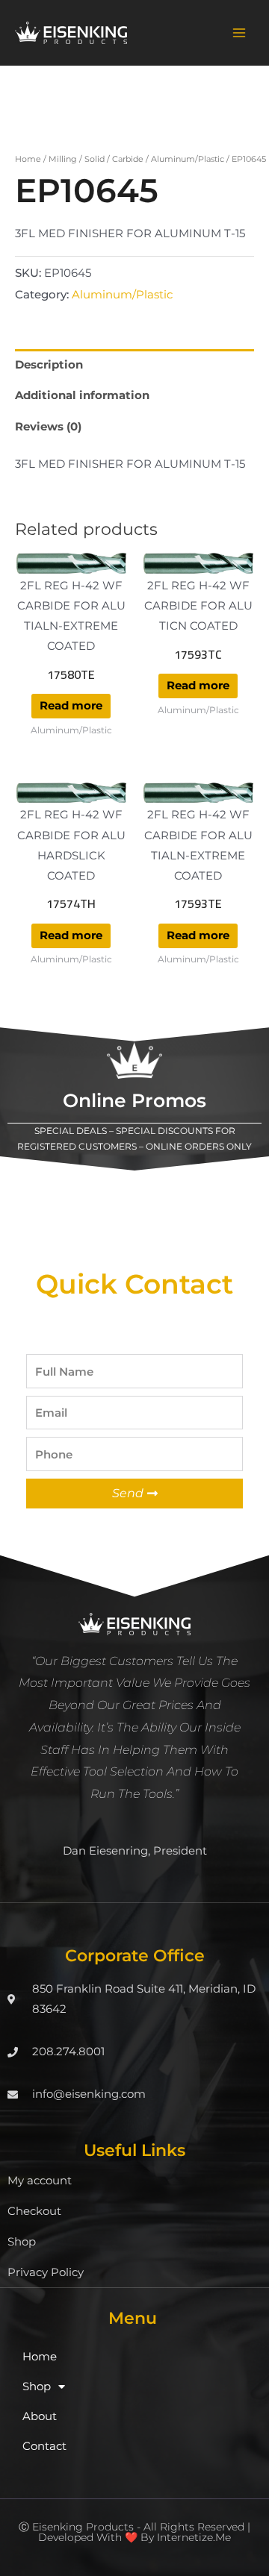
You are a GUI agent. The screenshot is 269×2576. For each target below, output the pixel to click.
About (40, 2416)
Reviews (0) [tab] (48, 427)
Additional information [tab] (82, 395)
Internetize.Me (194, 2537)
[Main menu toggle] (239, 33)
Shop (22, 2242)
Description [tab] (49, 365)
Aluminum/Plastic (188, 159)
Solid (95, 159)
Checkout (34, 2211)
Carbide (128, 159)
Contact (44, 2446)
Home (28, 159)
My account (40, 2181)
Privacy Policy (46, 2272)
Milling (63, 159)
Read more (71, 706)
